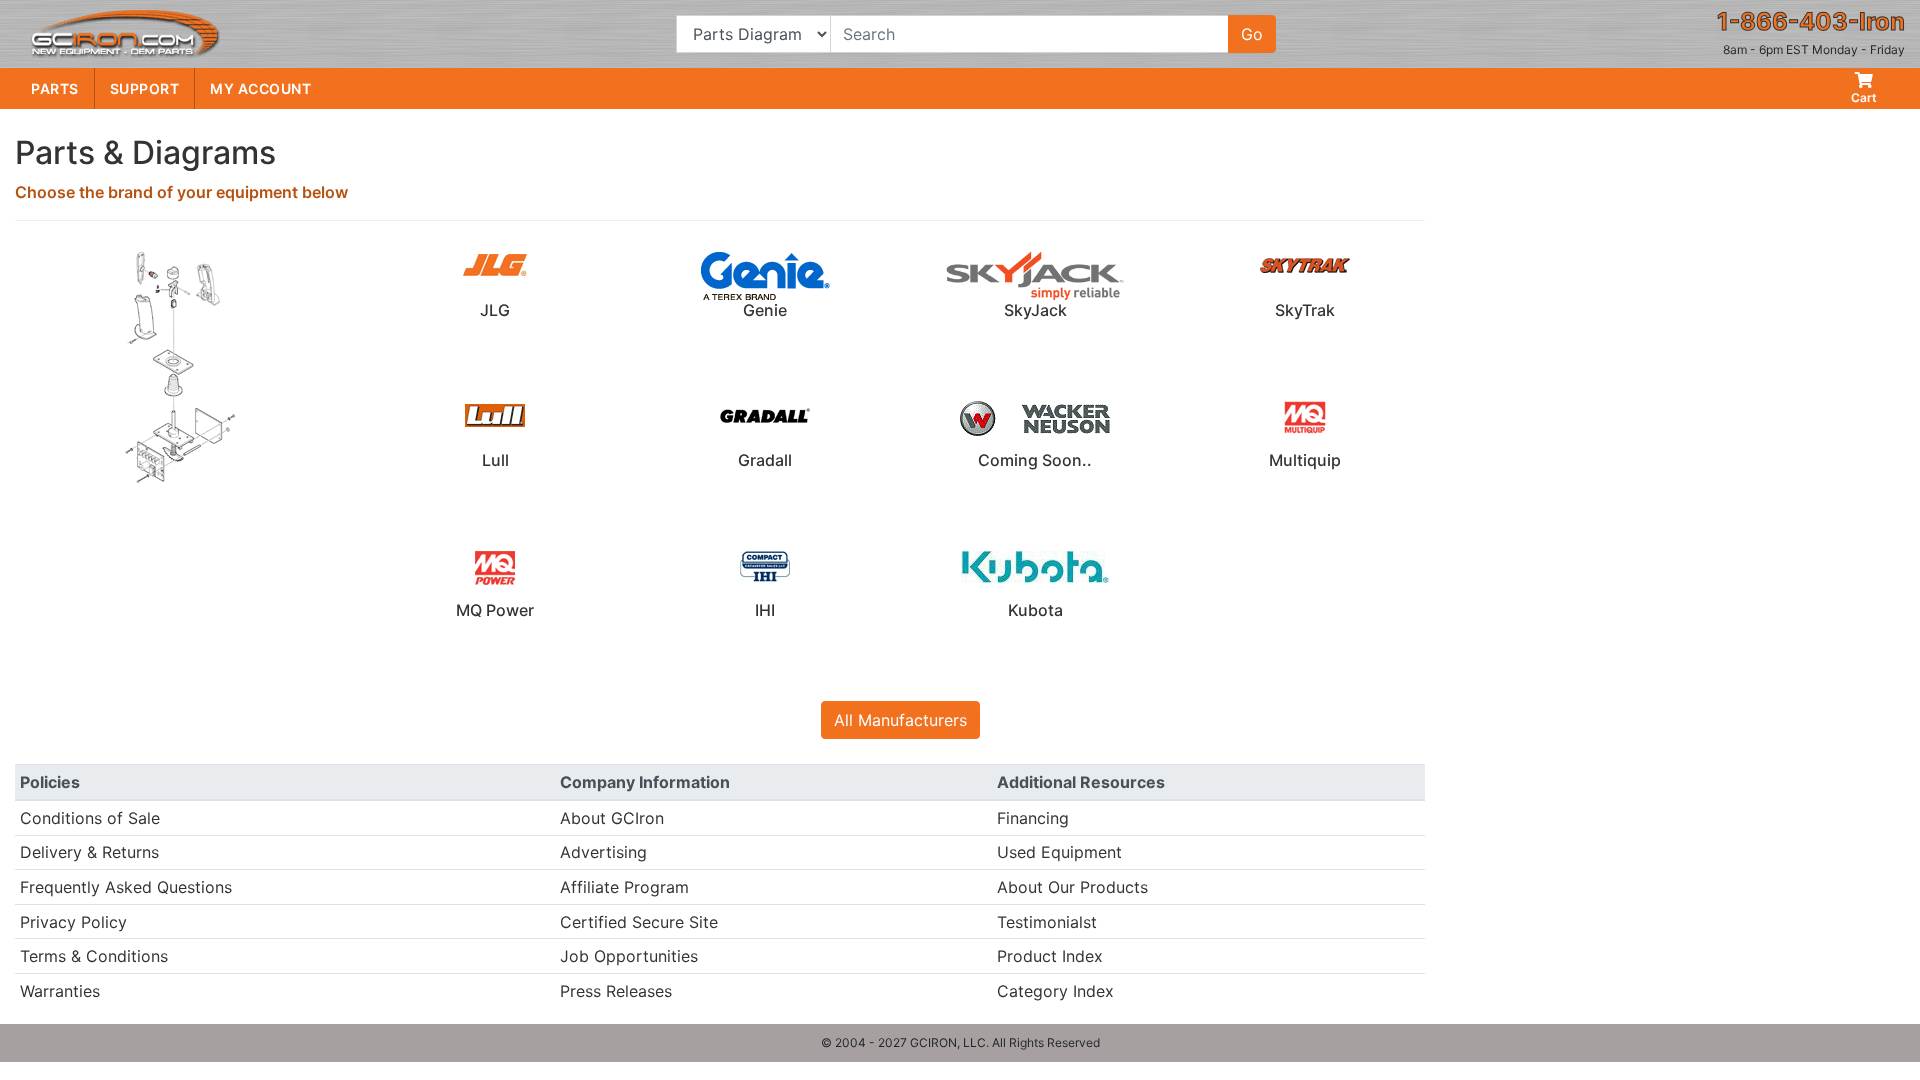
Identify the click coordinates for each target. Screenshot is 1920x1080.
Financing (1033, 818)
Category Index (1055, 991)
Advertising (603, 852)
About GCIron (612, 818)
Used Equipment (1059, 852)
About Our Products (1072, 887)
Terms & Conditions (94, 956)
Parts (55, 88)
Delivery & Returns (89, 852)
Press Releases (616, 991)
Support (145, 88)
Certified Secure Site (639, 922)
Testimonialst (1047, 922)
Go (1252, 34)
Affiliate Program (624, 887)
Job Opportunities (629, 956)
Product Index (1050, 956)
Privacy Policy (73, 922)
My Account (260, 88)
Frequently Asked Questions (126, 887)
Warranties (60, 991)
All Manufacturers (900, 720)
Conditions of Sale (90, 818)
